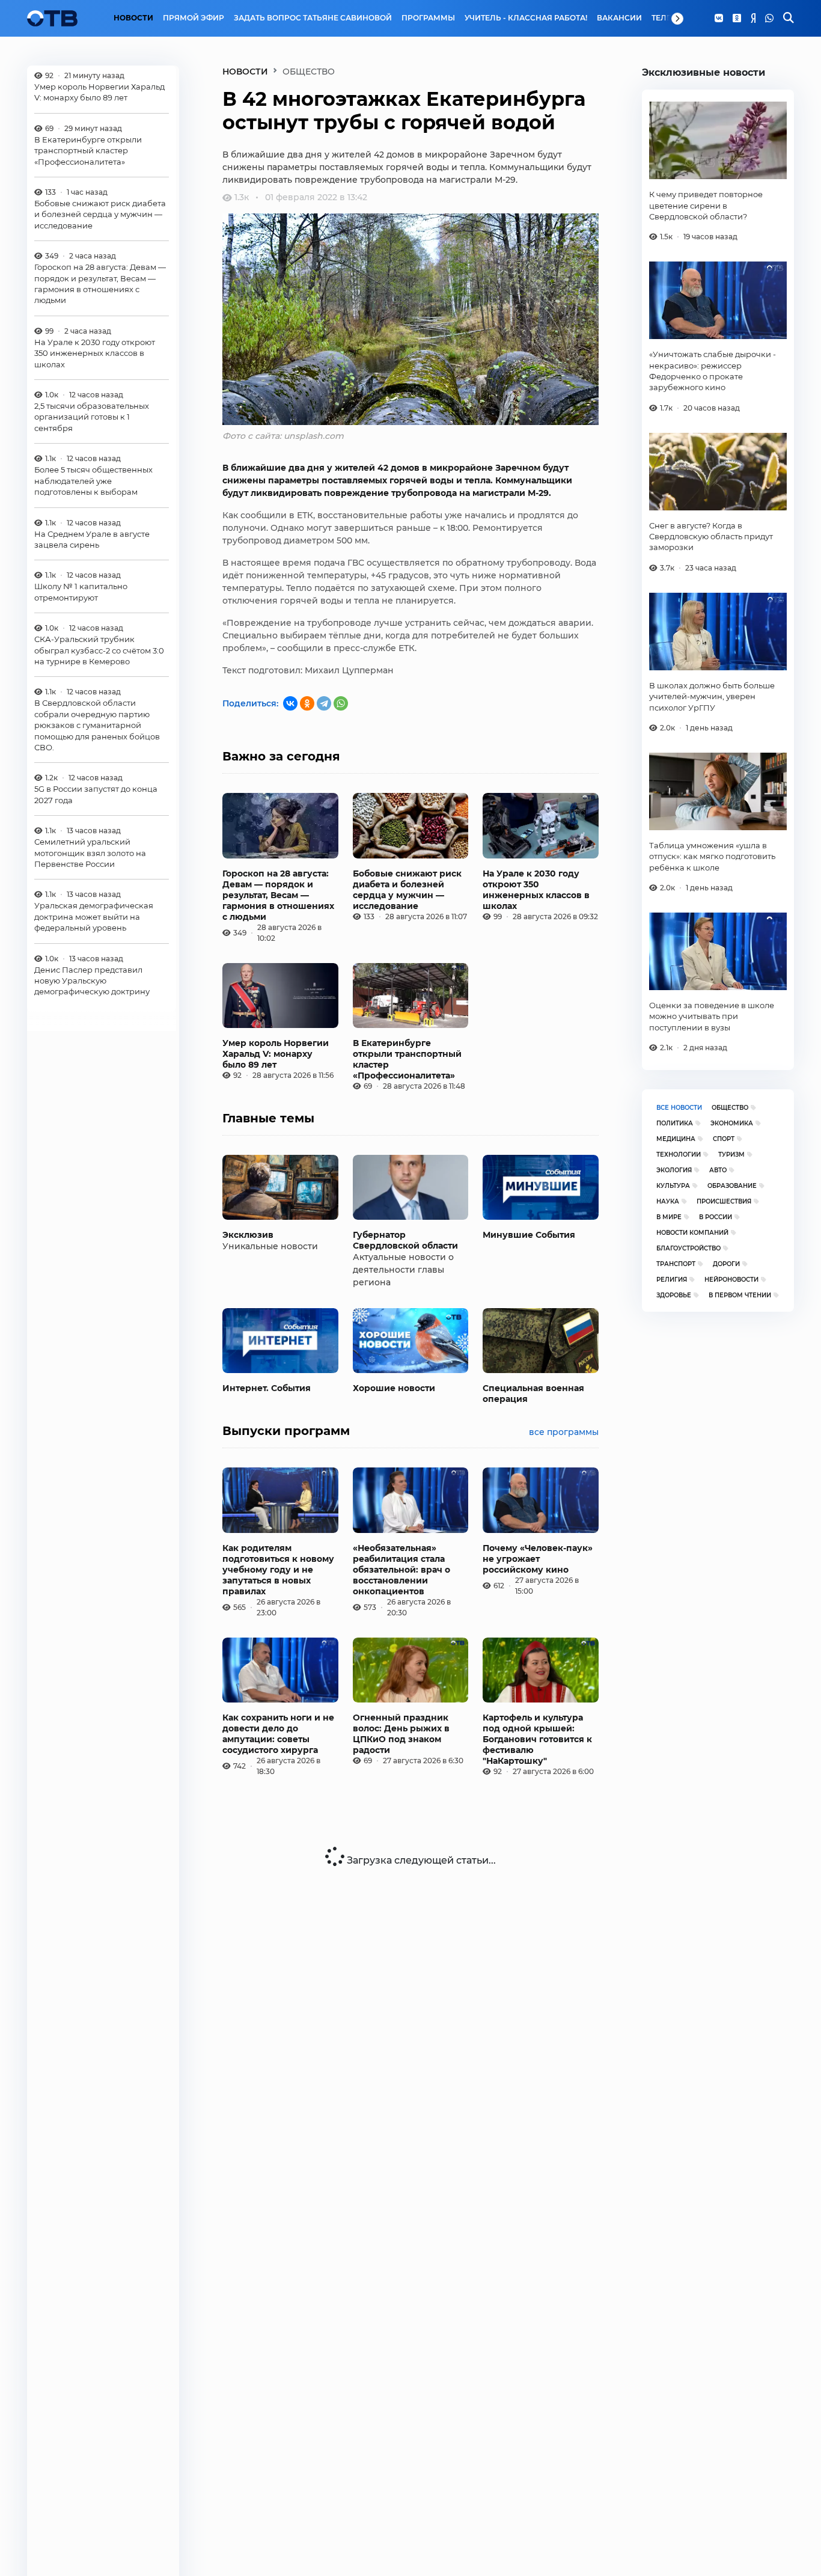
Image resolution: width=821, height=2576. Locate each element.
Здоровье (674, 1295)
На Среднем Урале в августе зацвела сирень (92, 539)
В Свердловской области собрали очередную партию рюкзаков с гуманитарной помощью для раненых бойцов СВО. (97, 726)
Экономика (732, 1123)
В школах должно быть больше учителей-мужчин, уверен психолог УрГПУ (712, 696)
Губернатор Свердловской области (405, 1240)
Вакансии (619, 18)
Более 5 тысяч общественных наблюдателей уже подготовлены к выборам (93, 481)
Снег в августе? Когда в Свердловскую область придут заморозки (711, 537)
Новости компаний (692, 1233)
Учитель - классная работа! (526, 18)
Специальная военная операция (533, 1394)
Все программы (564, 1432)
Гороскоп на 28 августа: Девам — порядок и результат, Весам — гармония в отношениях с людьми (100, 284)
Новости (133, 18)
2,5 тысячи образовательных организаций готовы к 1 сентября (92, 417)
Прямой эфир (194, 18)
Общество (730, 1108)
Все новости (679, 1108)
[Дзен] (753, 19)
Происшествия (724, 1201)
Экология (674, 1170)
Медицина (676, 1139)
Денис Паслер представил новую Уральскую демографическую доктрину (92, 981)
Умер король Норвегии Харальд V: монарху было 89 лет (99, 92)
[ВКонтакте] (290, 703)
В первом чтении (740, 1295)
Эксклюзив (248, 1235)
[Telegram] (324, 703)
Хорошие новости (394, 1388)
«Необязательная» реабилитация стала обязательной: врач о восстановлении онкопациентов (401, 1570)
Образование (732, 1186)
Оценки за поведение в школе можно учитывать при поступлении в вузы (712, 1016)
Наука (668, 1201)
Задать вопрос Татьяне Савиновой (313, 18)
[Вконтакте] (719, 19)
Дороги (726, 1264)
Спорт (724, 1139)
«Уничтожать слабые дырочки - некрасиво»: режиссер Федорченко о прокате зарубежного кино (713, 371)
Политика (675, 1123)
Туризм (731, 1155)
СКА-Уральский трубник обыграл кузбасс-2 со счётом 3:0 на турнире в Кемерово (99, 651)
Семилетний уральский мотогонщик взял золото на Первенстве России (90, 853)
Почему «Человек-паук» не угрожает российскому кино (538, 1559)
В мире (669, 1217)
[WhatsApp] (769, 19)
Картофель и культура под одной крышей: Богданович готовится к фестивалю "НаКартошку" (537, 1739)
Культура (673, 1186)
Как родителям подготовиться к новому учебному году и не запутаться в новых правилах (278, 1570)
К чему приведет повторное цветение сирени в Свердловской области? (706, 205)
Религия (672, 1280)
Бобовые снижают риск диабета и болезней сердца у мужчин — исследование (100, 214)
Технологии (679, 1155)
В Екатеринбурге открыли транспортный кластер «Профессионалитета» (88, 151)
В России (716, 1217)
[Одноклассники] (737, 19)
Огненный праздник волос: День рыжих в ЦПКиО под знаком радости (401, 1734)
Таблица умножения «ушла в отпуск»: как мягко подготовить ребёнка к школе (712, 856)
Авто (718, 1170)
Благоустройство (688, 1248)
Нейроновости (731, 1280)
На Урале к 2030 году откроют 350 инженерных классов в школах (95, 353)
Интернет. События (267, 1388)
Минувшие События (529, 1235)
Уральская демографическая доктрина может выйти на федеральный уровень (94, 917)
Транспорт (676, 1264)
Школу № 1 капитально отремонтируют (81, 592)
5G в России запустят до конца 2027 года (96, 795)
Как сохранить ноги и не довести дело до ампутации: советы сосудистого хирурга (278, 1734)
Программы (428, 18)
